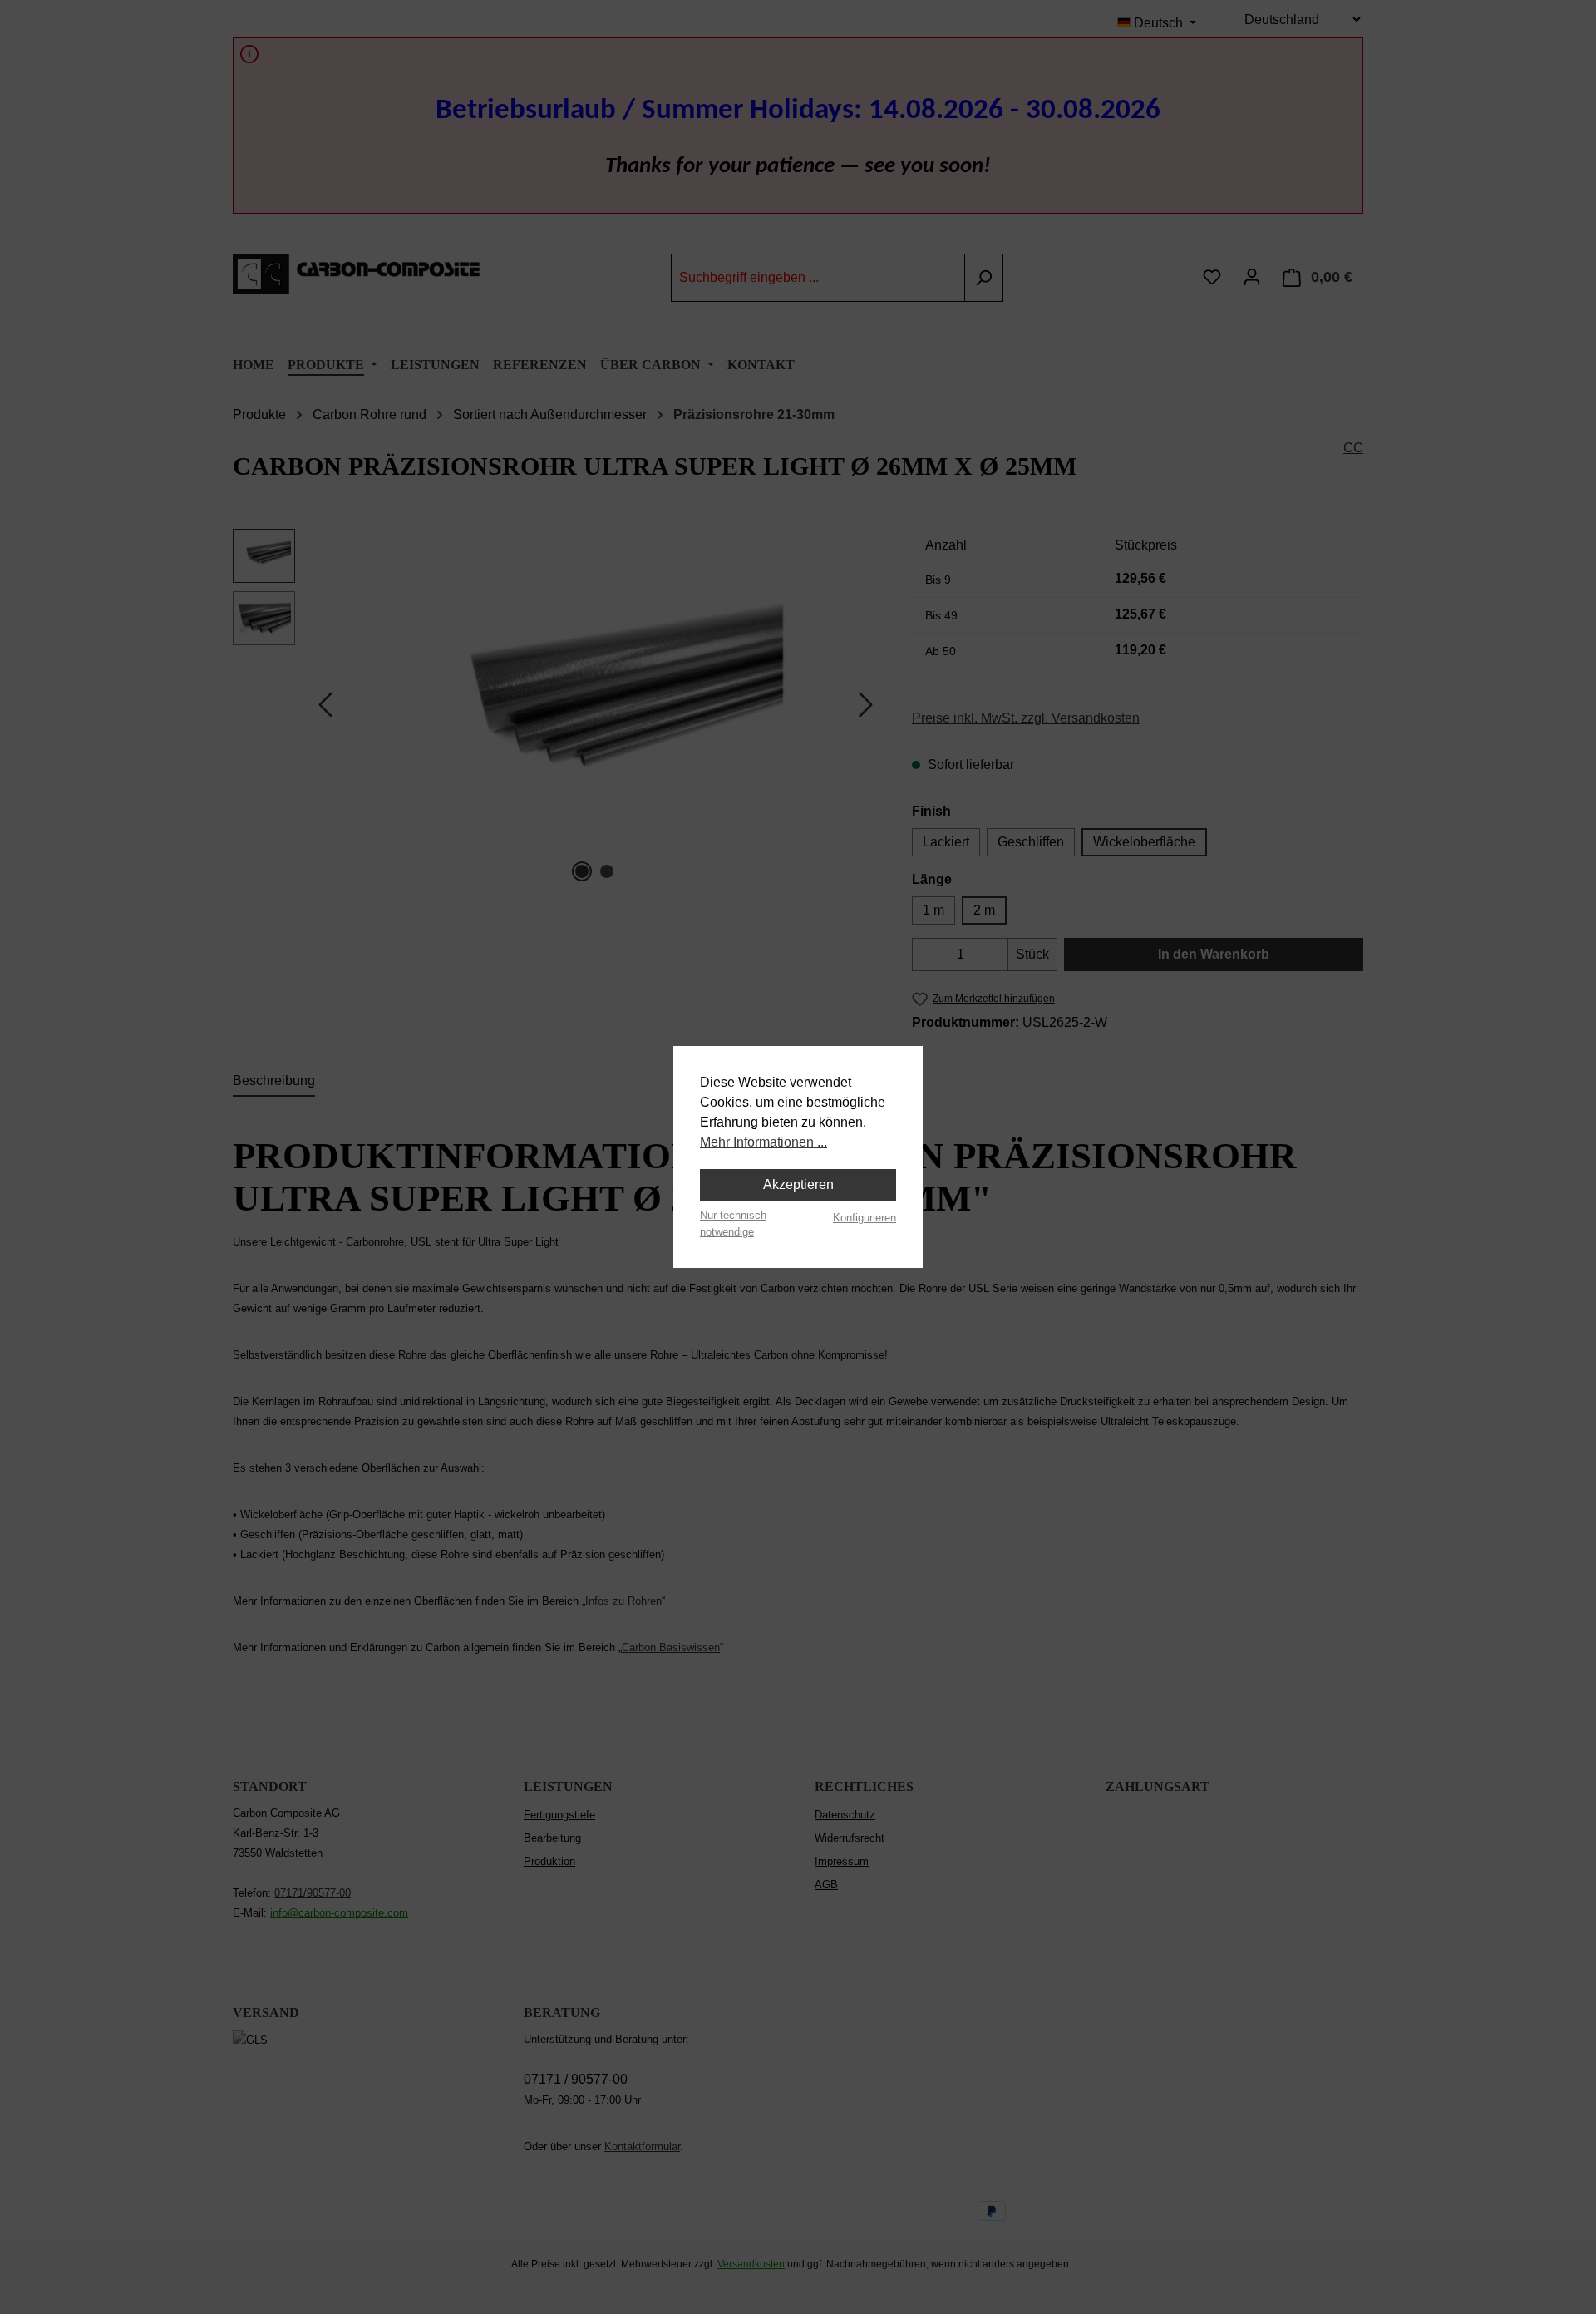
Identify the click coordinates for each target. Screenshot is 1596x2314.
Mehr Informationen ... (764, 1142)
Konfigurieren (864, 1218)
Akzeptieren (798, 1184)
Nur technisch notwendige (733, 1223)
